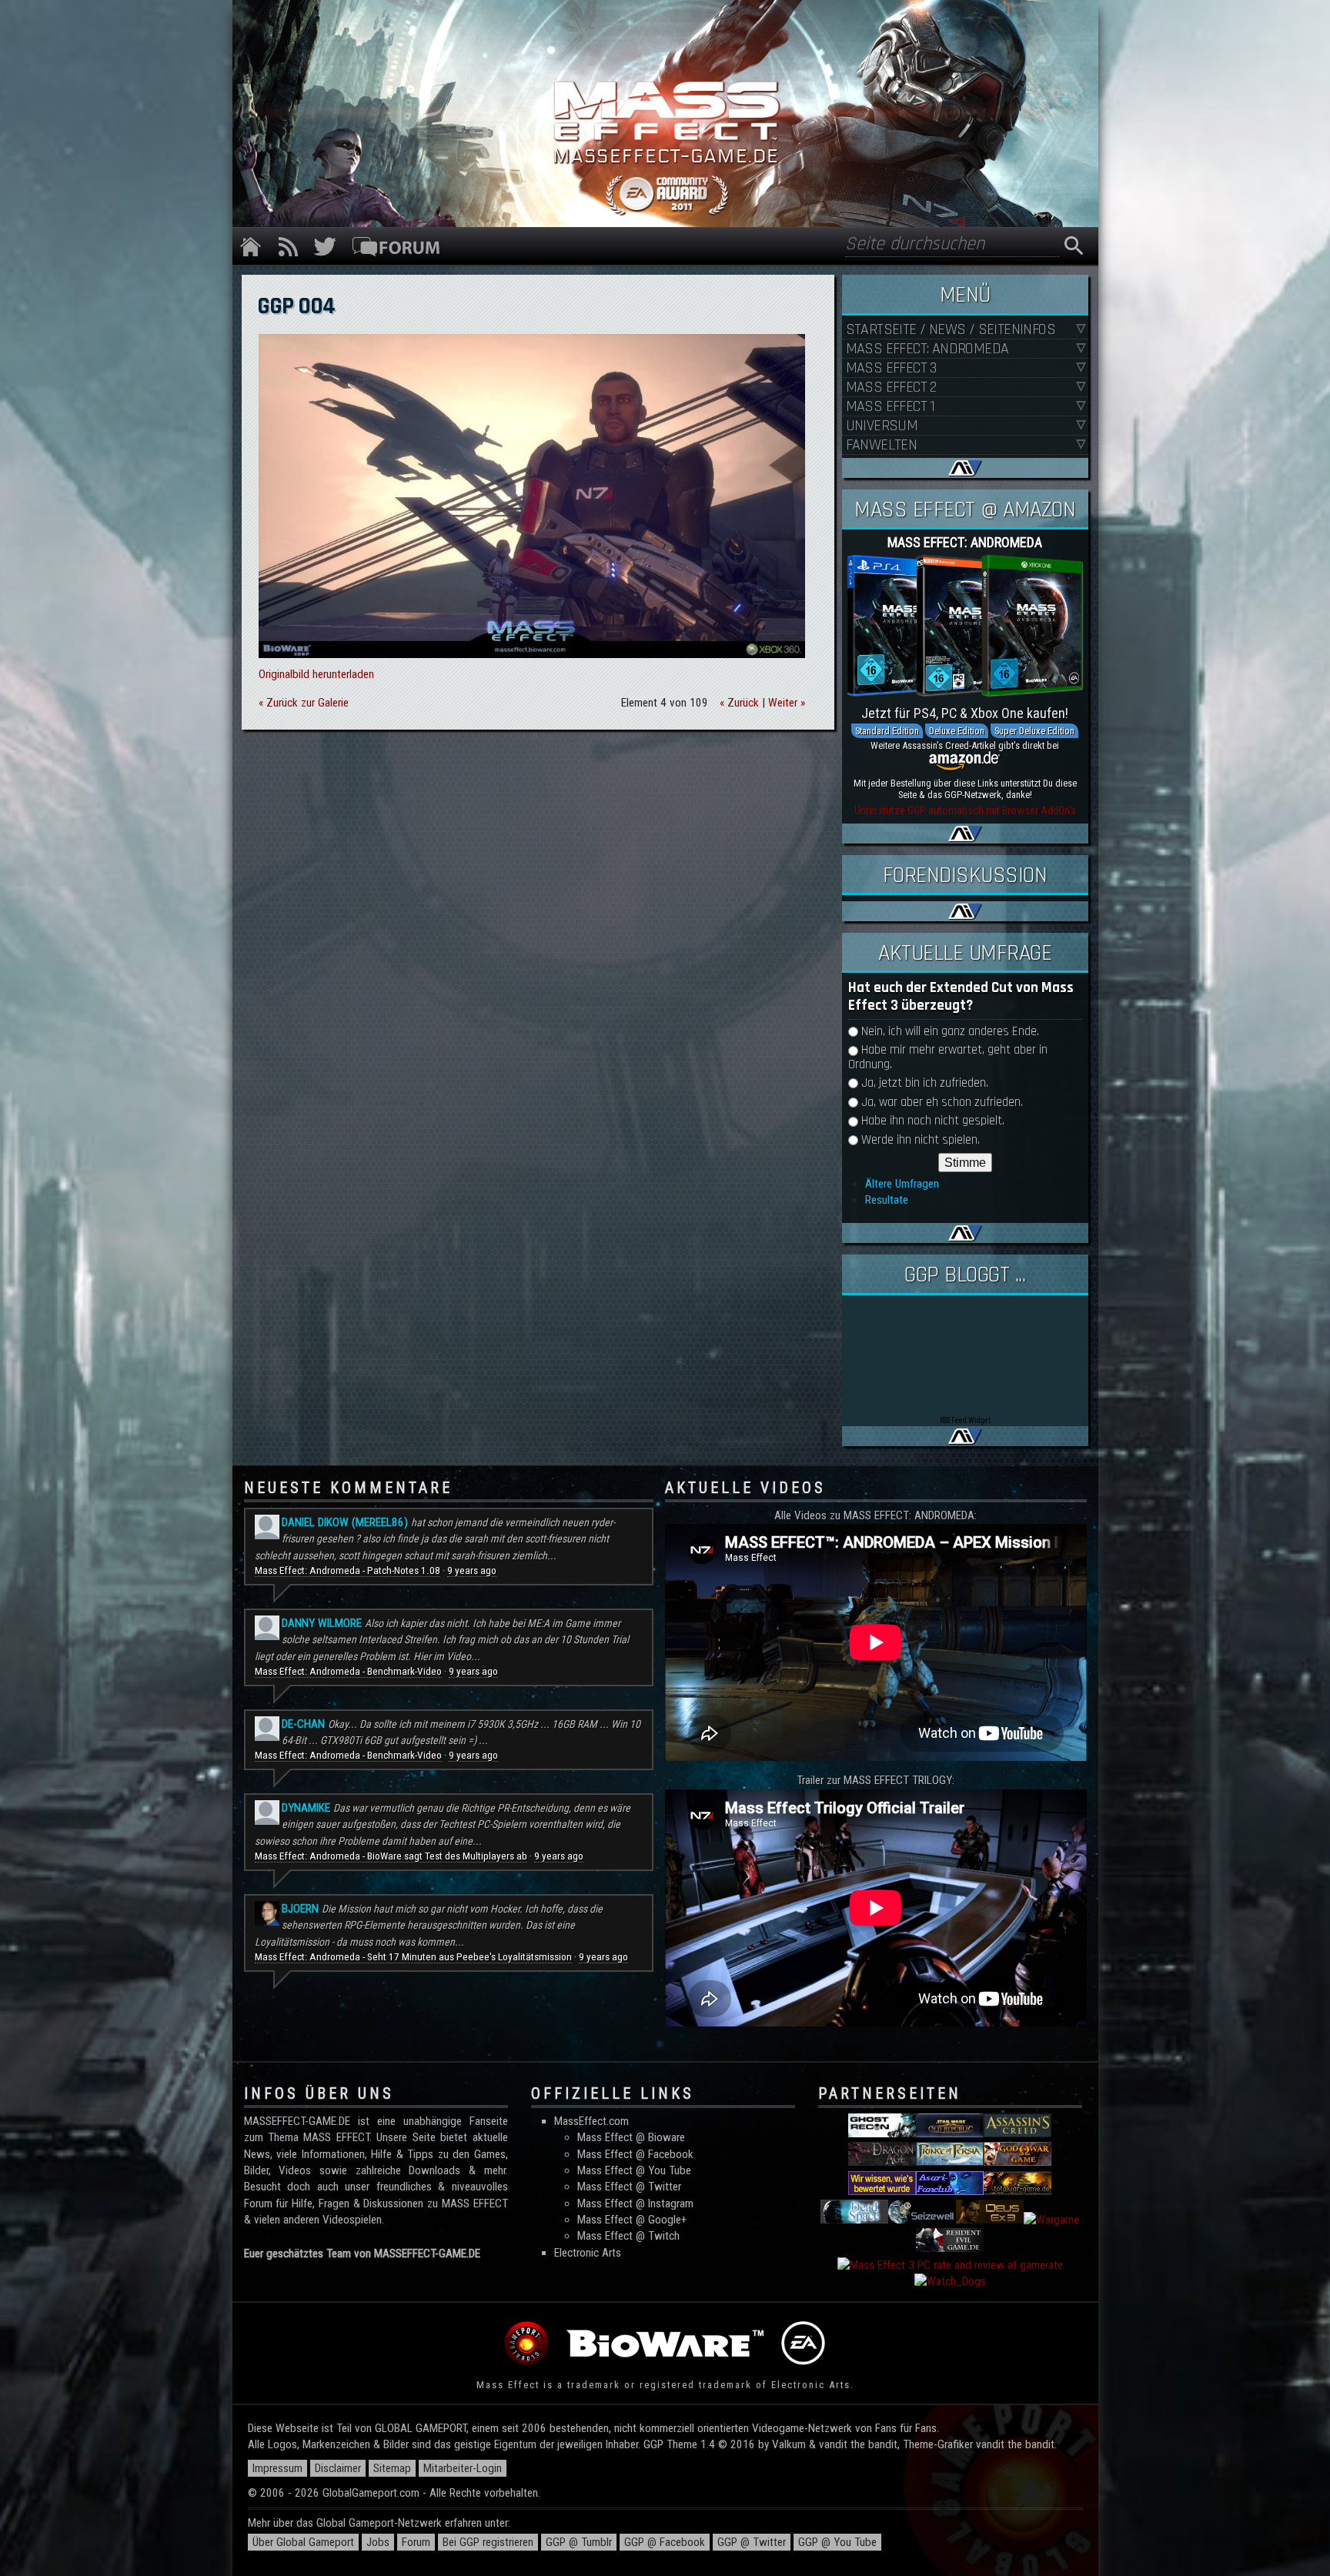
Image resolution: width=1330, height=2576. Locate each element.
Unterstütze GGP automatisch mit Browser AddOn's (965, 810)
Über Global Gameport (303, 2542)
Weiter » (787, 703)
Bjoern (300, 1909)
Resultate (887, 1200)
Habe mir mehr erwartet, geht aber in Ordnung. (948, 1057)
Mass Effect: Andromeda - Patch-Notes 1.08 (348, 1570)
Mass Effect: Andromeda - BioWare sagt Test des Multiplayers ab (391, 1856)
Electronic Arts (588, 2253)
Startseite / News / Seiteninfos (951, 330)
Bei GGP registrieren (488, 2542)
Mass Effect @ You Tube (634, 2170)
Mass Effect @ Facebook (635, 2154)
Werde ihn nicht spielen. (921, 1140)
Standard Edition (887, 731)
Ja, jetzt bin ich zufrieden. (925, 1083)
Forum (416, 2542)
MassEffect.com (591, 2121)
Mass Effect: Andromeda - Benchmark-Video (348, 1671)
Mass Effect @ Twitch (628, 2236)
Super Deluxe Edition (1034, 731)
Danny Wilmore (322, 1623)
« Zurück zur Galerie (304, 703)
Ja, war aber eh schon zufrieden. (942, 1103)
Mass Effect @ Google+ (632, 2220)
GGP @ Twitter (752, 2542)
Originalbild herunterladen (316, 674)
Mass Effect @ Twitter (629, 2187)
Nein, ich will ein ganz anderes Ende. (950, 1032)
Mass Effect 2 (891, 388)
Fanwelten (882, 445)
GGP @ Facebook (665, 2542)
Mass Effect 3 (891, 368)
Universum (882, 426)
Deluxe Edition (957, 731)
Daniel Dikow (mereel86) (345, 1522)
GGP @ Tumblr (579, 2542)
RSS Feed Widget (965, 1420)
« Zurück (739, 703)
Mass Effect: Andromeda (927, 349)
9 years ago (472, 1570)
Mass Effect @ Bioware (631, 2137)
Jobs (378, 2542)
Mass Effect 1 (891, 407)
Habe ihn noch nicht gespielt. (933, 1121)
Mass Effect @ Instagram (635, 2203)
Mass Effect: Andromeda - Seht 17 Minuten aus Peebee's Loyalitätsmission (413, 1957)
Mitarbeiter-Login (463, 2468)
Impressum (277, 2468)
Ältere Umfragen (902, 1184)
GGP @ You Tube (837, 2542)
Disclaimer (338, 2468)
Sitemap (392, 2468)
